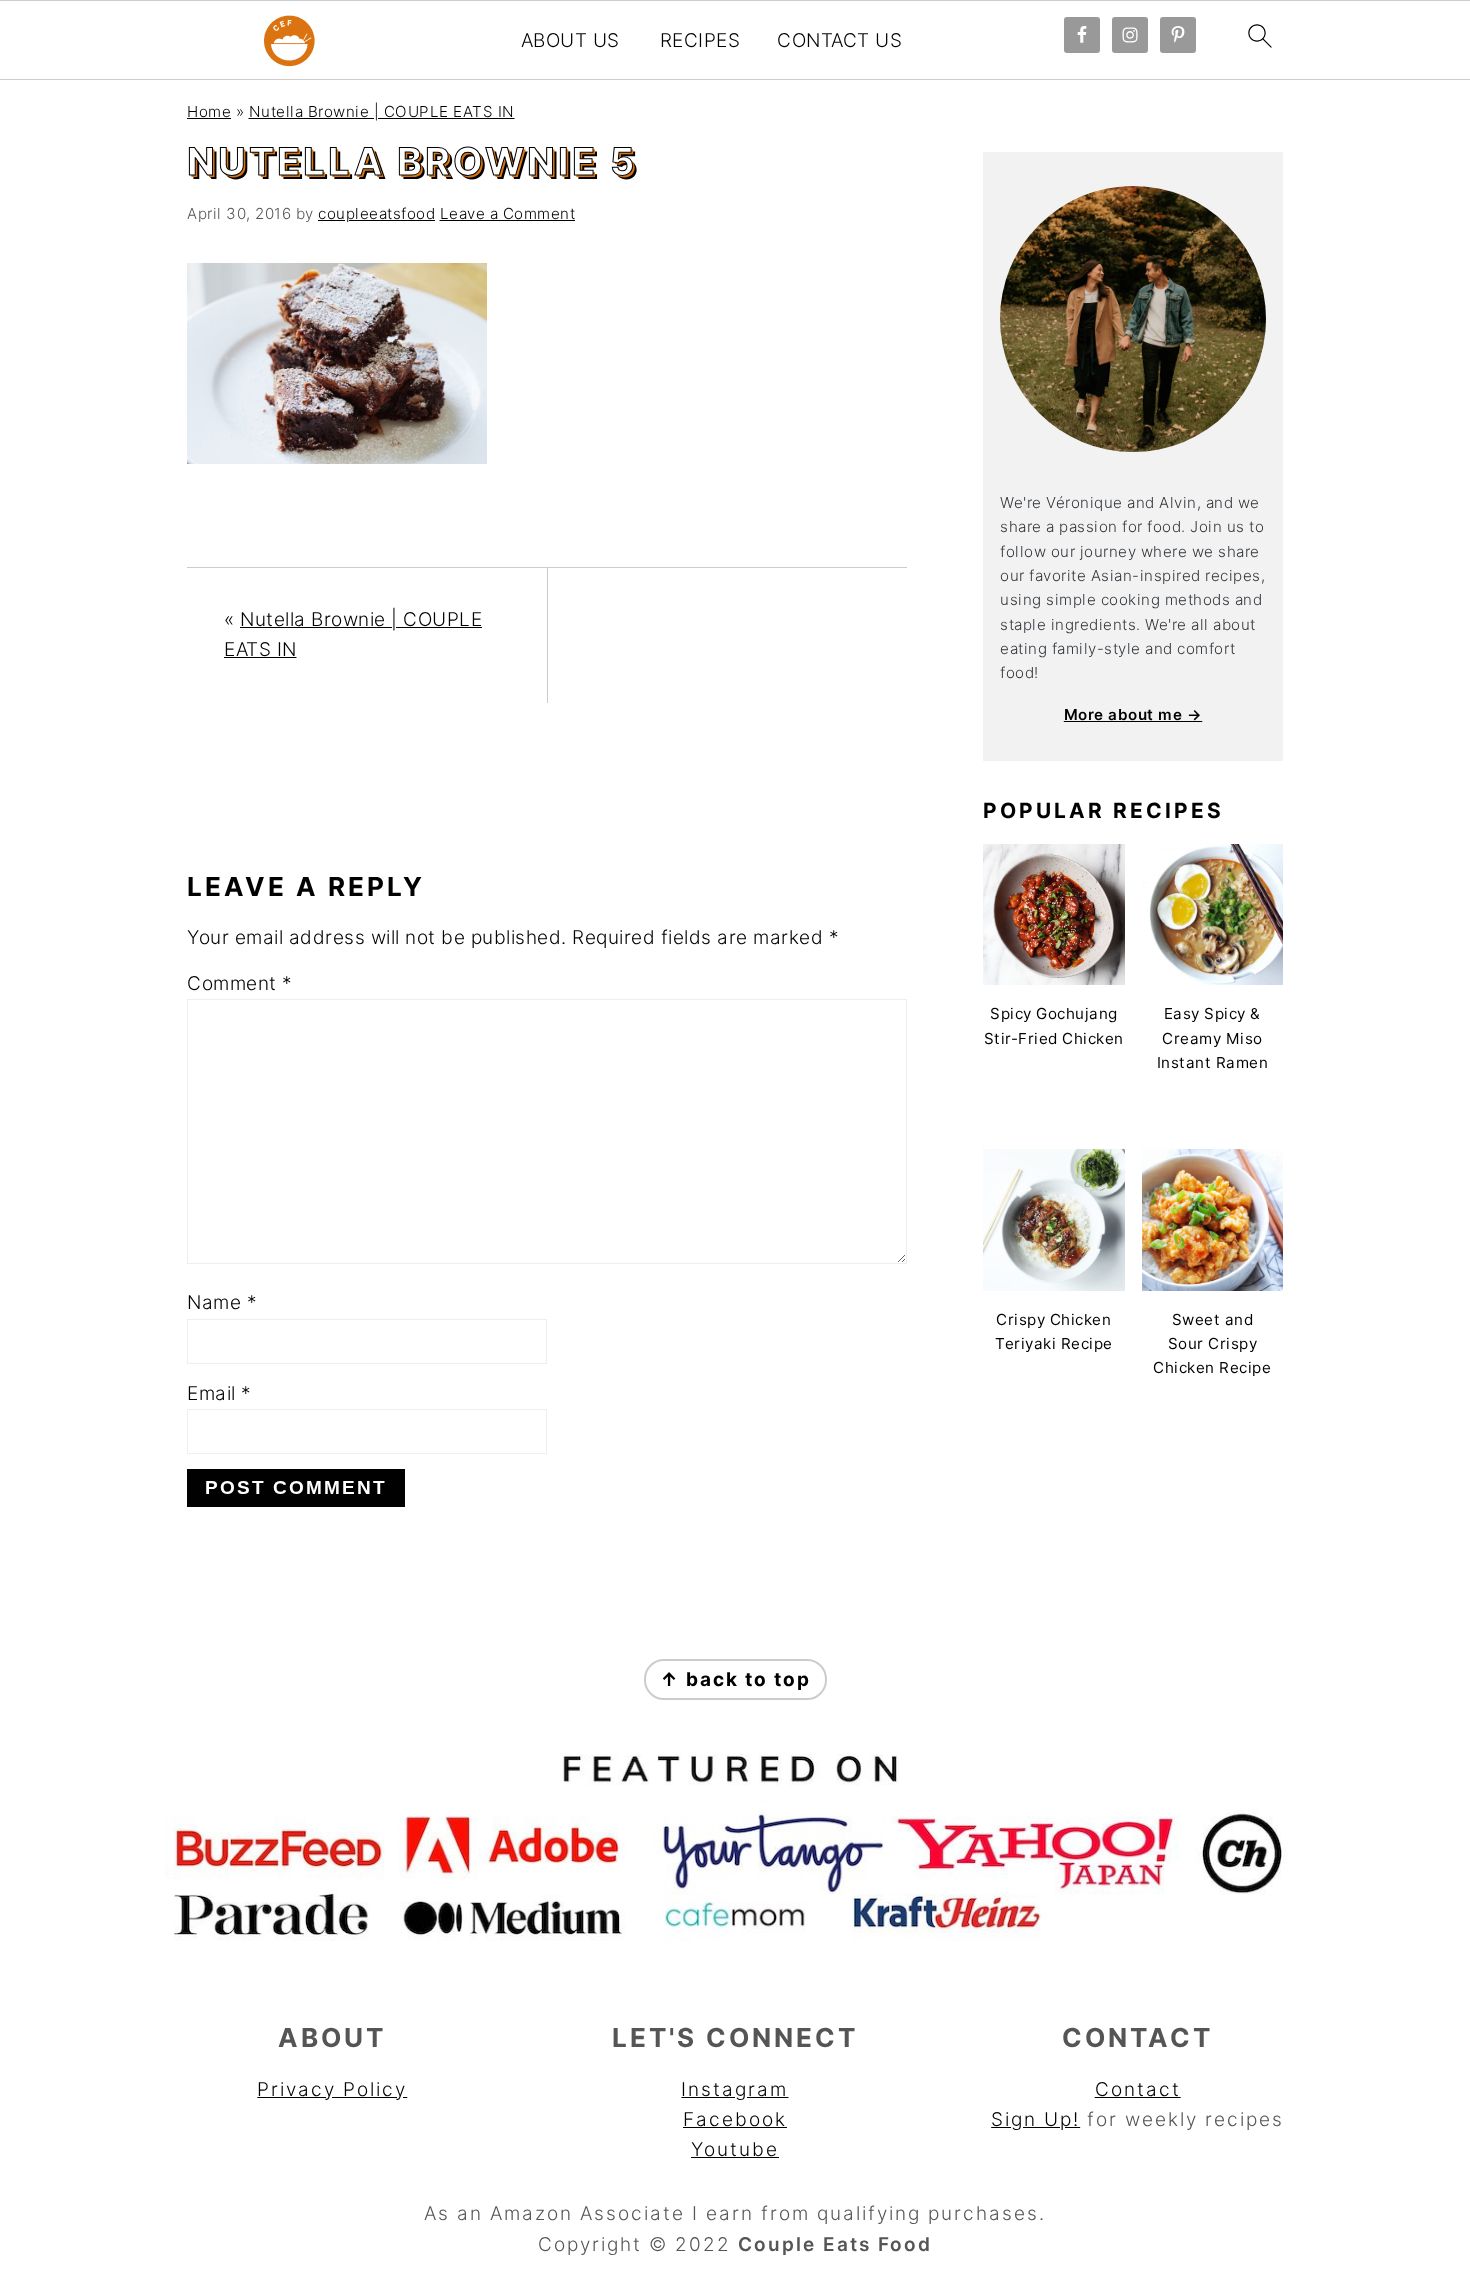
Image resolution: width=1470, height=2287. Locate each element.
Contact (1138, 2089)
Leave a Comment (508, 213)
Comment (240, 983)
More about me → (1133, 714)
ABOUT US (570, 41)
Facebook (735, 2119)
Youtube (735, 2149)
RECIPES (700, 41)
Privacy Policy (332, 2089)
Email (219, 1393)
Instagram (734, 2089)
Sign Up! (1035, 2119)
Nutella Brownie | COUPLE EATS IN (382, 111)
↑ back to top (735, 1679)
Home (209, 111)
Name (222, 1302)
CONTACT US (839, 41)
